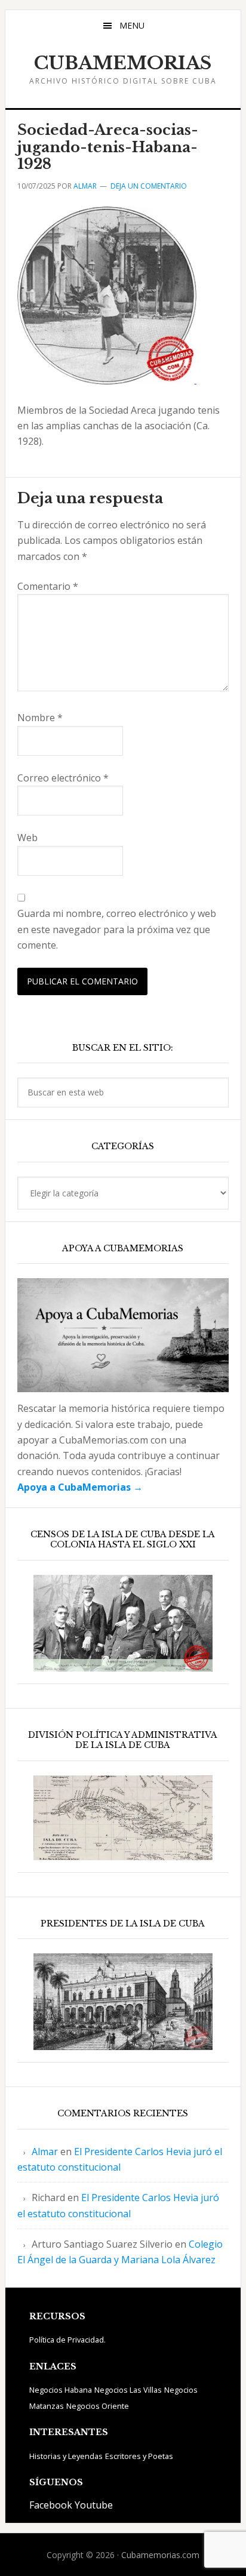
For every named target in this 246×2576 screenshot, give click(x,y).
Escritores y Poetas (139, 2456)
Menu (132, 25)
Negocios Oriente (98, 2406)
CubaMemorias (123, 63)
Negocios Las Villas (128, 2390)
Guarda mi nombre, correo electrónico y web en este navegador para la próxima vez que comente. (117, 929)
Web (27, 838)
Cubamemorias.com (160, 2555)
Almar (45, 2152)
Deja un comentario (149, 186)
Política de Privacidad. (67, 2340)
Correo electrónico (63, 778)
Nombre (40, 718)
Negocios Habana (61, 2390)
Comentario (48, 586)
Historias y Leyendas (66, 2456)
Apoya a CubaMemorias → (80, 1487)
